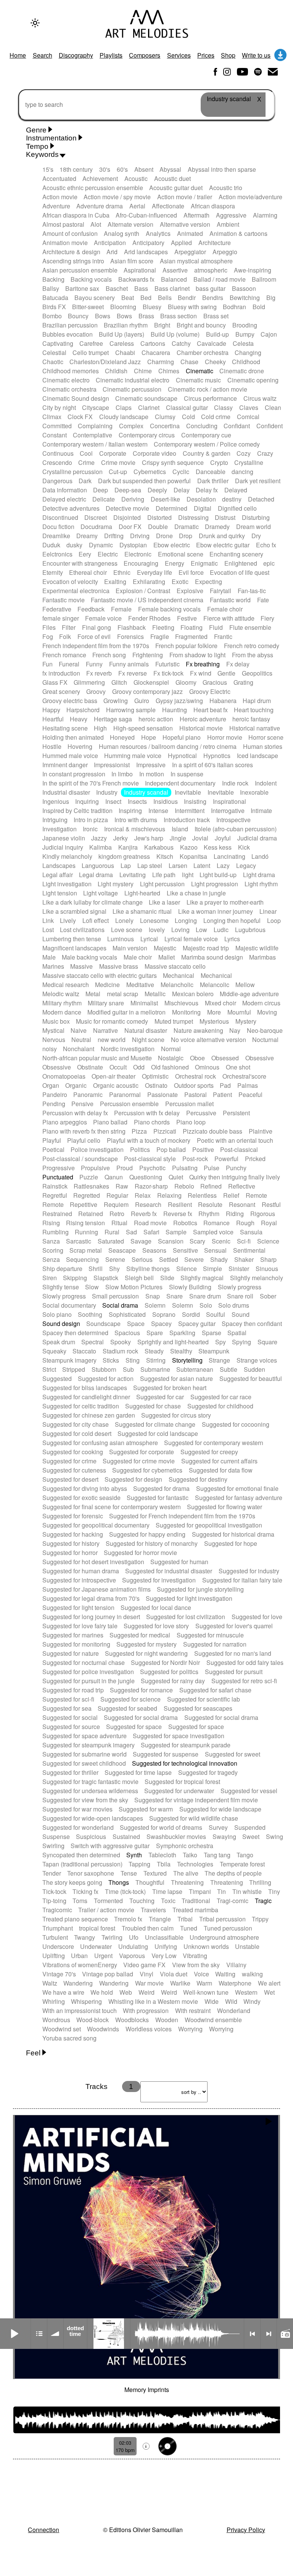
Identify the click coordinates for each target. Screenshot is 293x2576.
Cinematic (200, 371)
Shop (228, 55)
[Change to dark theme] (35, 23)
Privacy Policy (246, 2530)
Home (18, 55)
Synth (134, 1855)
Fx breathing (203, 664)
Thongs (119, 1882)
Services (179, 55)
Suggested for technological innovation (185, 1763)
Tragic (263, 1901)
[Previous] (252, 2334)
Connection (43, 2530)
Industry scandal (146, 792)
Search (43, 55)
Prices (206, 55)
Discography (76, 55)
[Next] (269, 2334)
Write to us (256, 55)
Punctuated (58, 1177)
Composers (145, 55)
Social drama (120, 1305)
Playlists (111, 55)
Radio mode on (285, 2334)
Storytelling (187, 1360)
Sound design (61, 1323)
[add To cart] (167, 2446)
